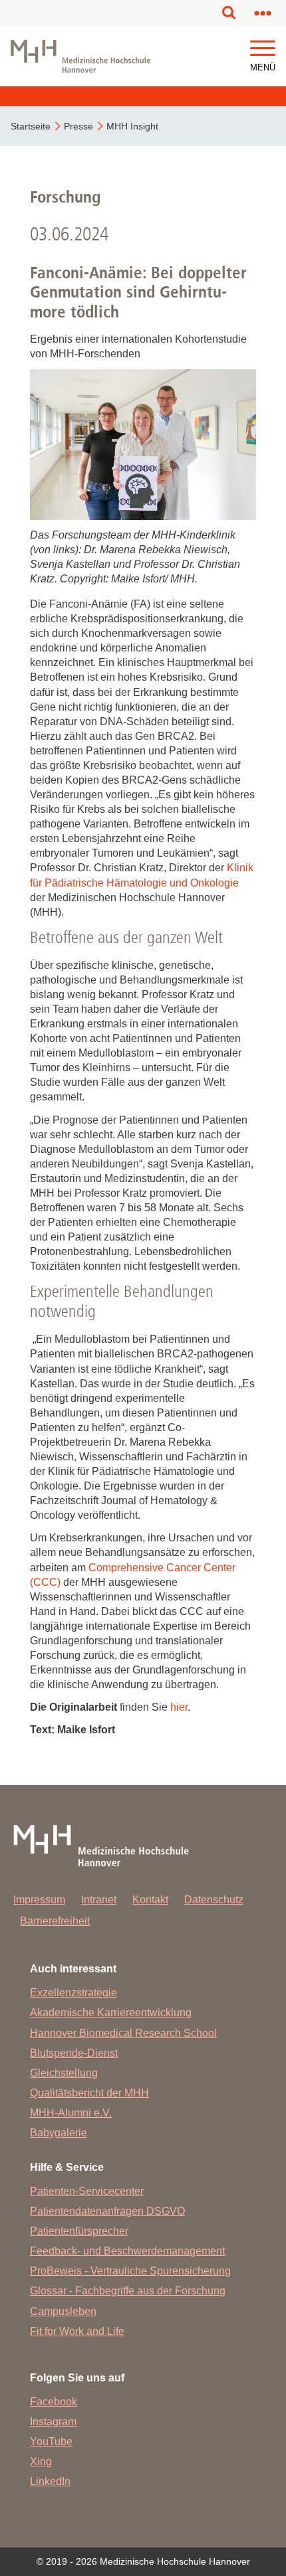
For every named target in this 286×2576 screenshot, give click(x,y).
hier (179, 1707)
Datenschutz (214, 1900)
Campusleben (63, 2311)
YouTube (51, 2442)
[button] (263, 49)
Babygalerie (59, 2133)
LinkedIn (50, 2481)
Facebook (54, 2402)
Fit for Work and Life (77, 2331)
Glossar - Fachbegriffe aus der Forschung (128, 2291)
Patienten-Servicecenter (87, 2191)
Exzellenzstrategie (73, 1993)
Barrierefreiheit (55, 1921)
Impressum (39, 1900)
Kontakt (150, 1900)
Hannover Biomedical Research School (123, 2033)
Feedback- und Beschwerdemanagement (127, 2251)
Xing (41, 2461)
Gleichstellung (64, 2073)
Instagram (53, 2422)
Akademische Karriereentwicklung (111, 2013)
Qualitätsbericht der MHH (89, 2093)
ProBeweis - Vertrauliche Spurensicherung (130, 2271)
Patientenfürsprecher (79, 2231)
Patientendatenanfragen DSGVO (107, 2211)
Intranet (99, 1900)
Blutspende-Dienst (74, 2053)
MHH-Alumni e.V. (71, 2113)
